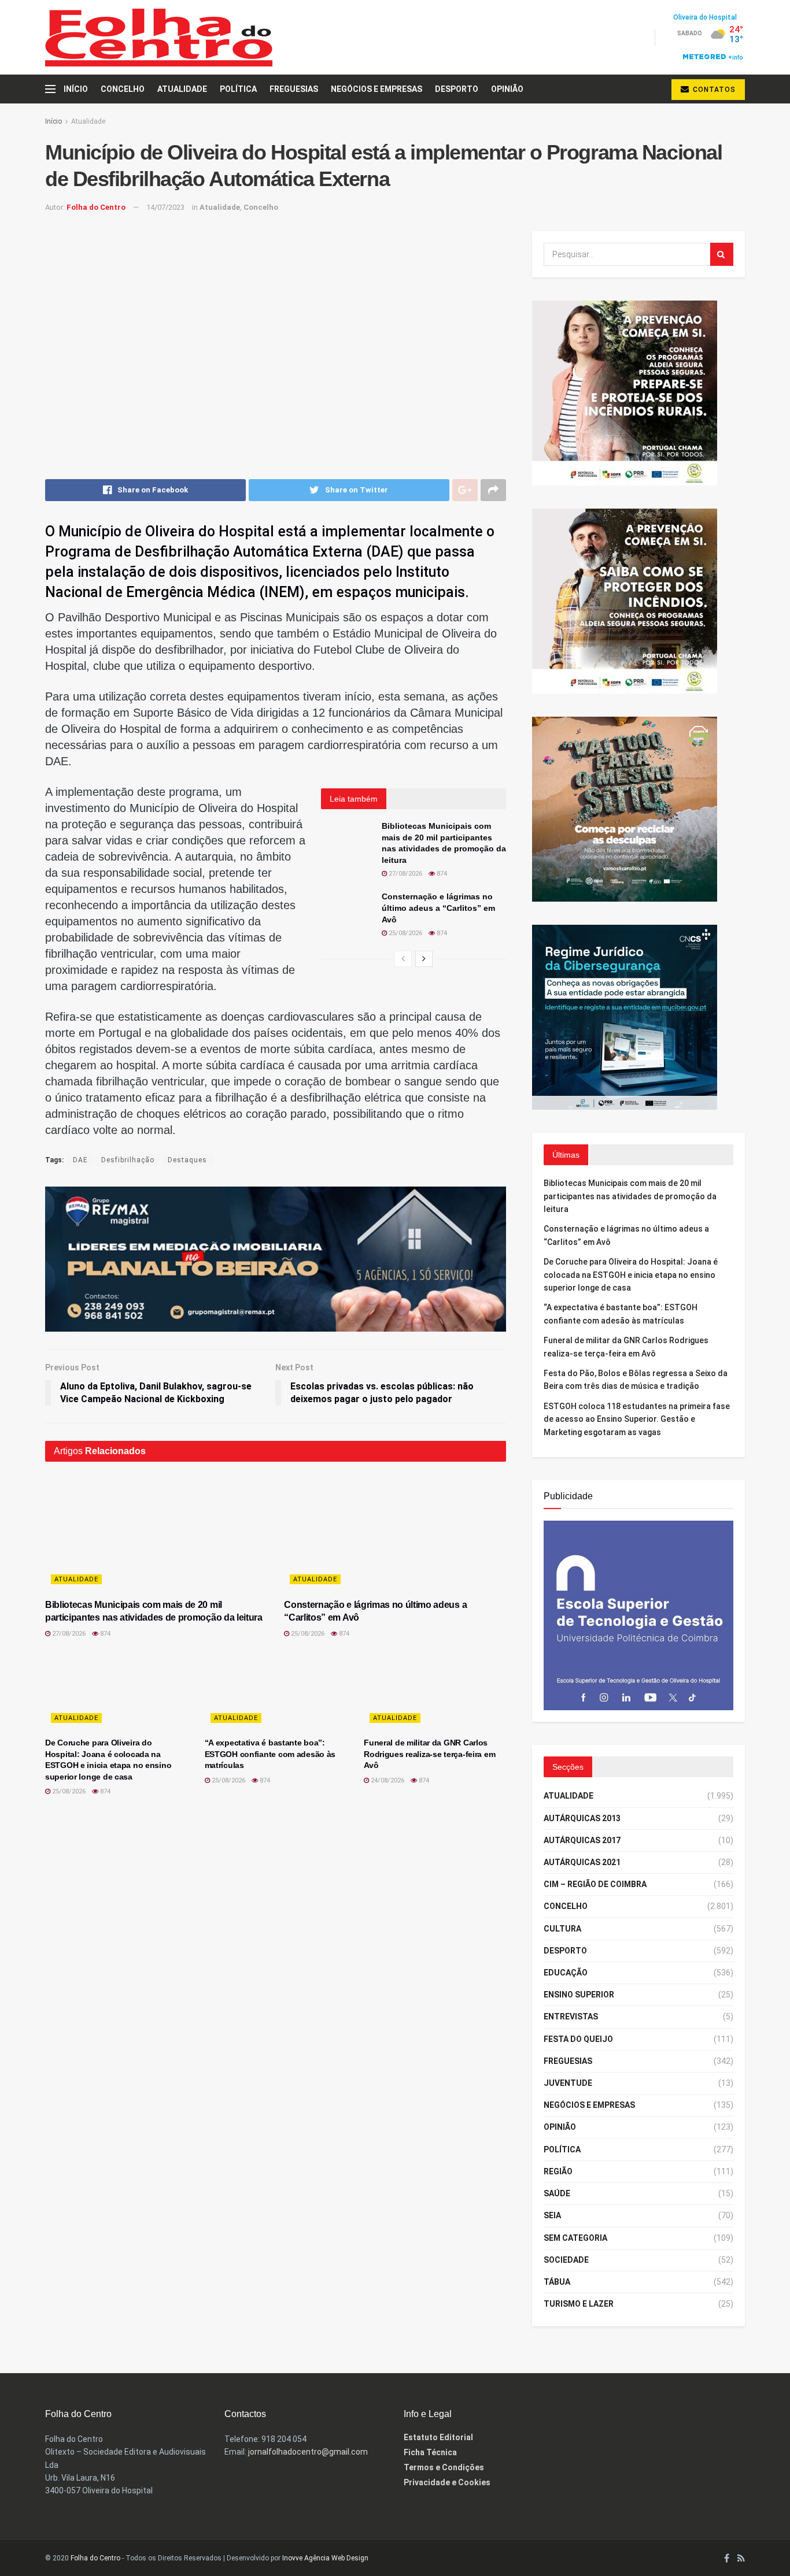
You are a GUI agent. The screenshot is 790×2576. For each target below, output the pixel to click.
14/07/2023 (165, 207)
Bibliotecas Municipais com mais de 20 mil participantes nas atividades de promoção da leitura (630, 1196)
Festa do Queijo (578, 2039)
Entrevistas (571, 2017)
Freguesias (294, 89)
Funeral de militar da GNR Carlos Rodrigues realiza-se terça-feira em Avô (429, 1754)
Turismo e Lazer (579, 2304)
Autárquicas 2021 (582, 1862)
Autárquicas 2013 (582, 1818)
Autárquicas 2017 (582, 1840)
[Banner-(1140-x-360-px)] (276, 1258)
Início (76, 89)
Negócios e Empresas (376, 89)
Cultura (562, 1929)
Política (238, 89)
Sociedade (566, 2260)
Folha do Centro (96, 207)
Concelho (123, 89)
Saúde (557, 2193)
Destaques (187, 1160)
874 (441, 874)
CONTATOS (713, 90)
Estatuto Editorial (438, 2437)
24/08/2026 (387, 1780)
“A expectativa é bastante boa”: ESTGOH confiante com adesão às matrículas (270, 1754)
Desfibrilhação (128, 1160)
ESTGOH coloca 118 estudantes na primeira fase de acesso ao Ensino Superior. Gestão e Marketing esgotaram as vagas (637, 1419)
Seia (552, 2215)
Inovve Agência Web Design (325, 2558)
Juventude (568, 2083)
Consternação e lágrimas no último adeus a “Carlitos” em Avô (438, 908)
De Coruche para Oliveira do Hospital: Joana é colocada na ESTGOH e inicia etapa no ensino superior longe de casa (631, 1275)
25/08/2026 (405, 933)
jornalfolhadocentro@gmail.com (308, 2452)
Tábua (557, 2282)
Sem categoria (575, 2238)
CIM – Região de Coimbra (595, 1884)
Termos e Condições (444, 2467)
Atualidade (182, 89)
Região (558, 2171)
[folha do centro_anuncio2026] (638, 1615)
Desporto (457, 89)
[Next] (424, 959)
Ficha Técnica (430, 2452)
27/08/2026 (405, 874)
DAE (80, 1160)
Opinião (507, 89)
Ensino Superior (579, 1995)
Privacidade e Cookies (447, 2482)
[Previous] (403, 959)
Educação (566, 1973)
